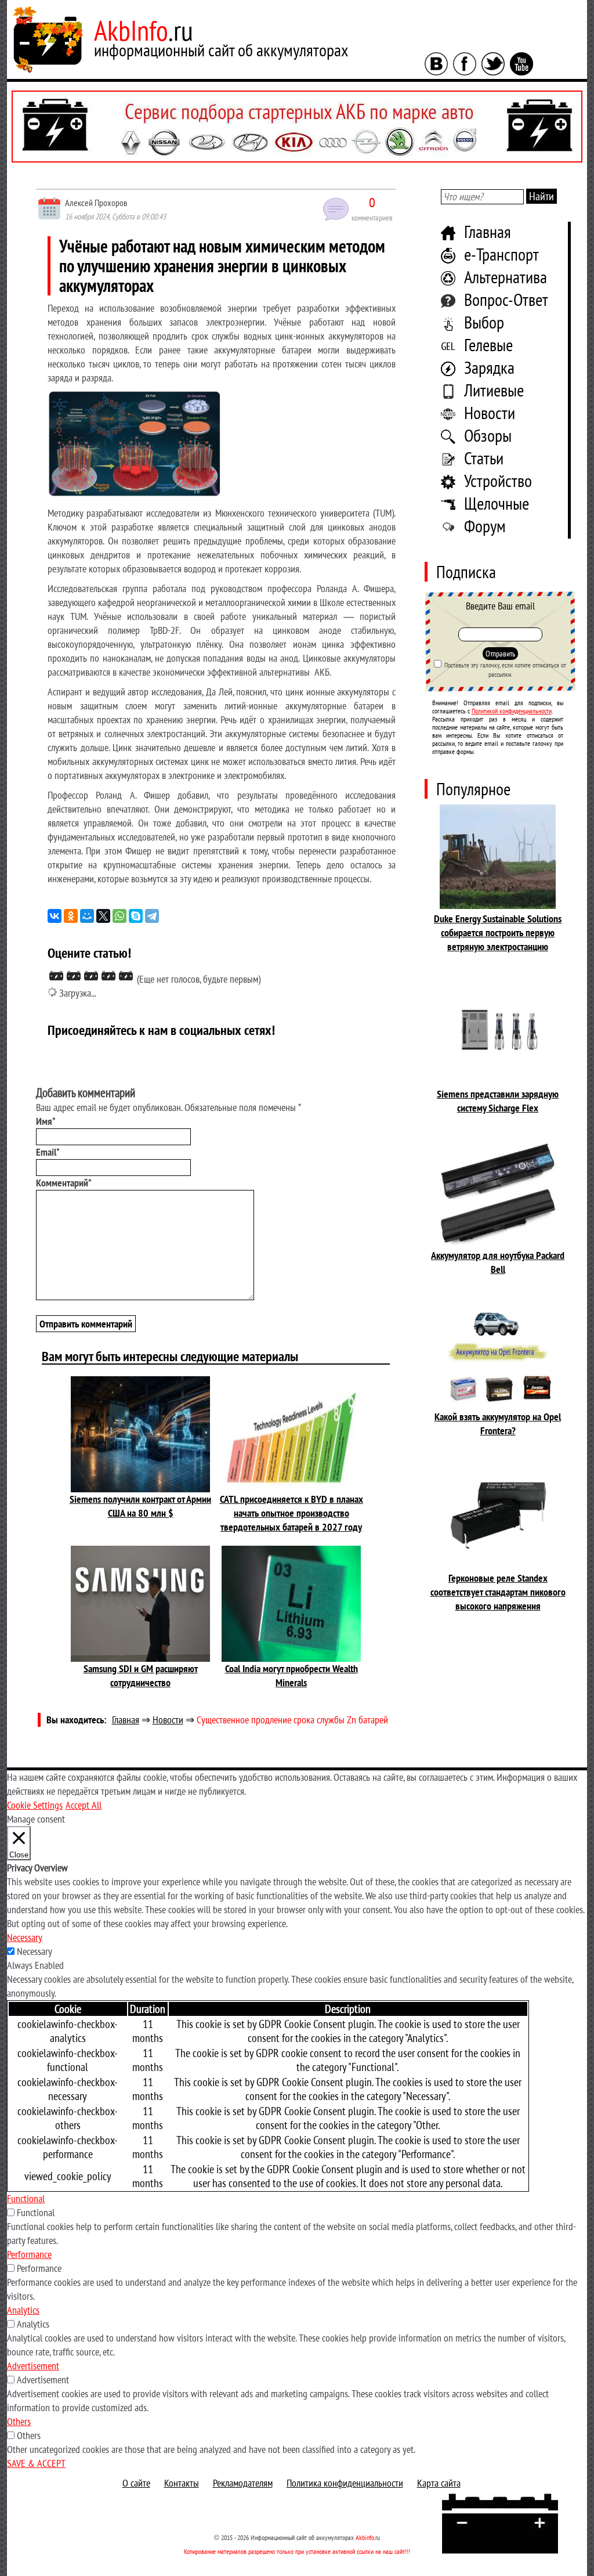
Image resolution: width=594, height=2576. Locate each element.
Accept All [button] (84, 1805)
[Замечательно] (126, 976)
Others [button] (19, 2421)
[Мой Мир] (87, 916)
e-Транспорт (501, 254)
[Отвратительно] (56, 976)
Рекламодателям (243, 2483)
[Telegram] (152, 916)
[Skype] (136, 916)
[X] (103, 916)
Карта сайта (439, 2483)
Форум (485, 526)
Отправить (500, 654)
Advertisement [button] (33, 2366)
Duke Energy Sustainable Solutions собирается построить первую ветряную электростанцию (498, 932)
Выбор (484, 322)
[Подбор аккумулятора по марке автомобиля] (297, 127)
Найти (542, 196)
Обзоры (488, 435)
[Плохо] (74, 976)
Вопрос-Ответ (506, 299)
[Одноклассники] (71, 916)
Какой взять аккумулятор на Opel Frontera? (498, 1424)
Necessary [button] (25, 1937)
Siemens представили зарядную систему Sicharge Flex (498, 1101)
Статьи (484, 458)
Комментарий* (64, 1183)
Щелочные (497, 503)
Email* (48, 1152)
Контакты (182, 2483)
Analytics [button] (23, 2310)
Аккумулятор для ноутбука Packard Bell (498, 1262)
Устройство (498, 480)
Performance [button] (29, 2254)
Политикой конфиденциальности (512, 711)
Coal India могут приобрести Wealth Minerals (291, 1675)
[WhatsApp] (119, 916)
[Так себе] (91, 976)
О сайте (136, 2483)
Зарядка (489, 367)
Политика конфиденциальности (345, 2483)
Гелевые (488, 344)
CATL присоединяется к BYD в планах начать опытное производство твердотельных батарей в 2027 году (291, 1513)
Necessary (35, 1951)
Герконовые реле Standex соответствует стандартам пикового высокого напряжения (498, 1592)
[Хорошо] (108, 976)
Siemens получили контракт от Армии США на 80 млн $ (140, 1506)
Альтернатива (506, 277)
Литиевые (494, 390)
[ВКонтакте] (55, 916)
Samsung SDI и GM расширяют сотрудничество (141, 1675)
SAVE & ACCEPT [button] (36, 2463)
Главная (488, 231)
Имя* (46, 1121)
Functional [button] (26, 2198)
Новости (490, 412)
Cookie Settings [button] (35, 1805)
